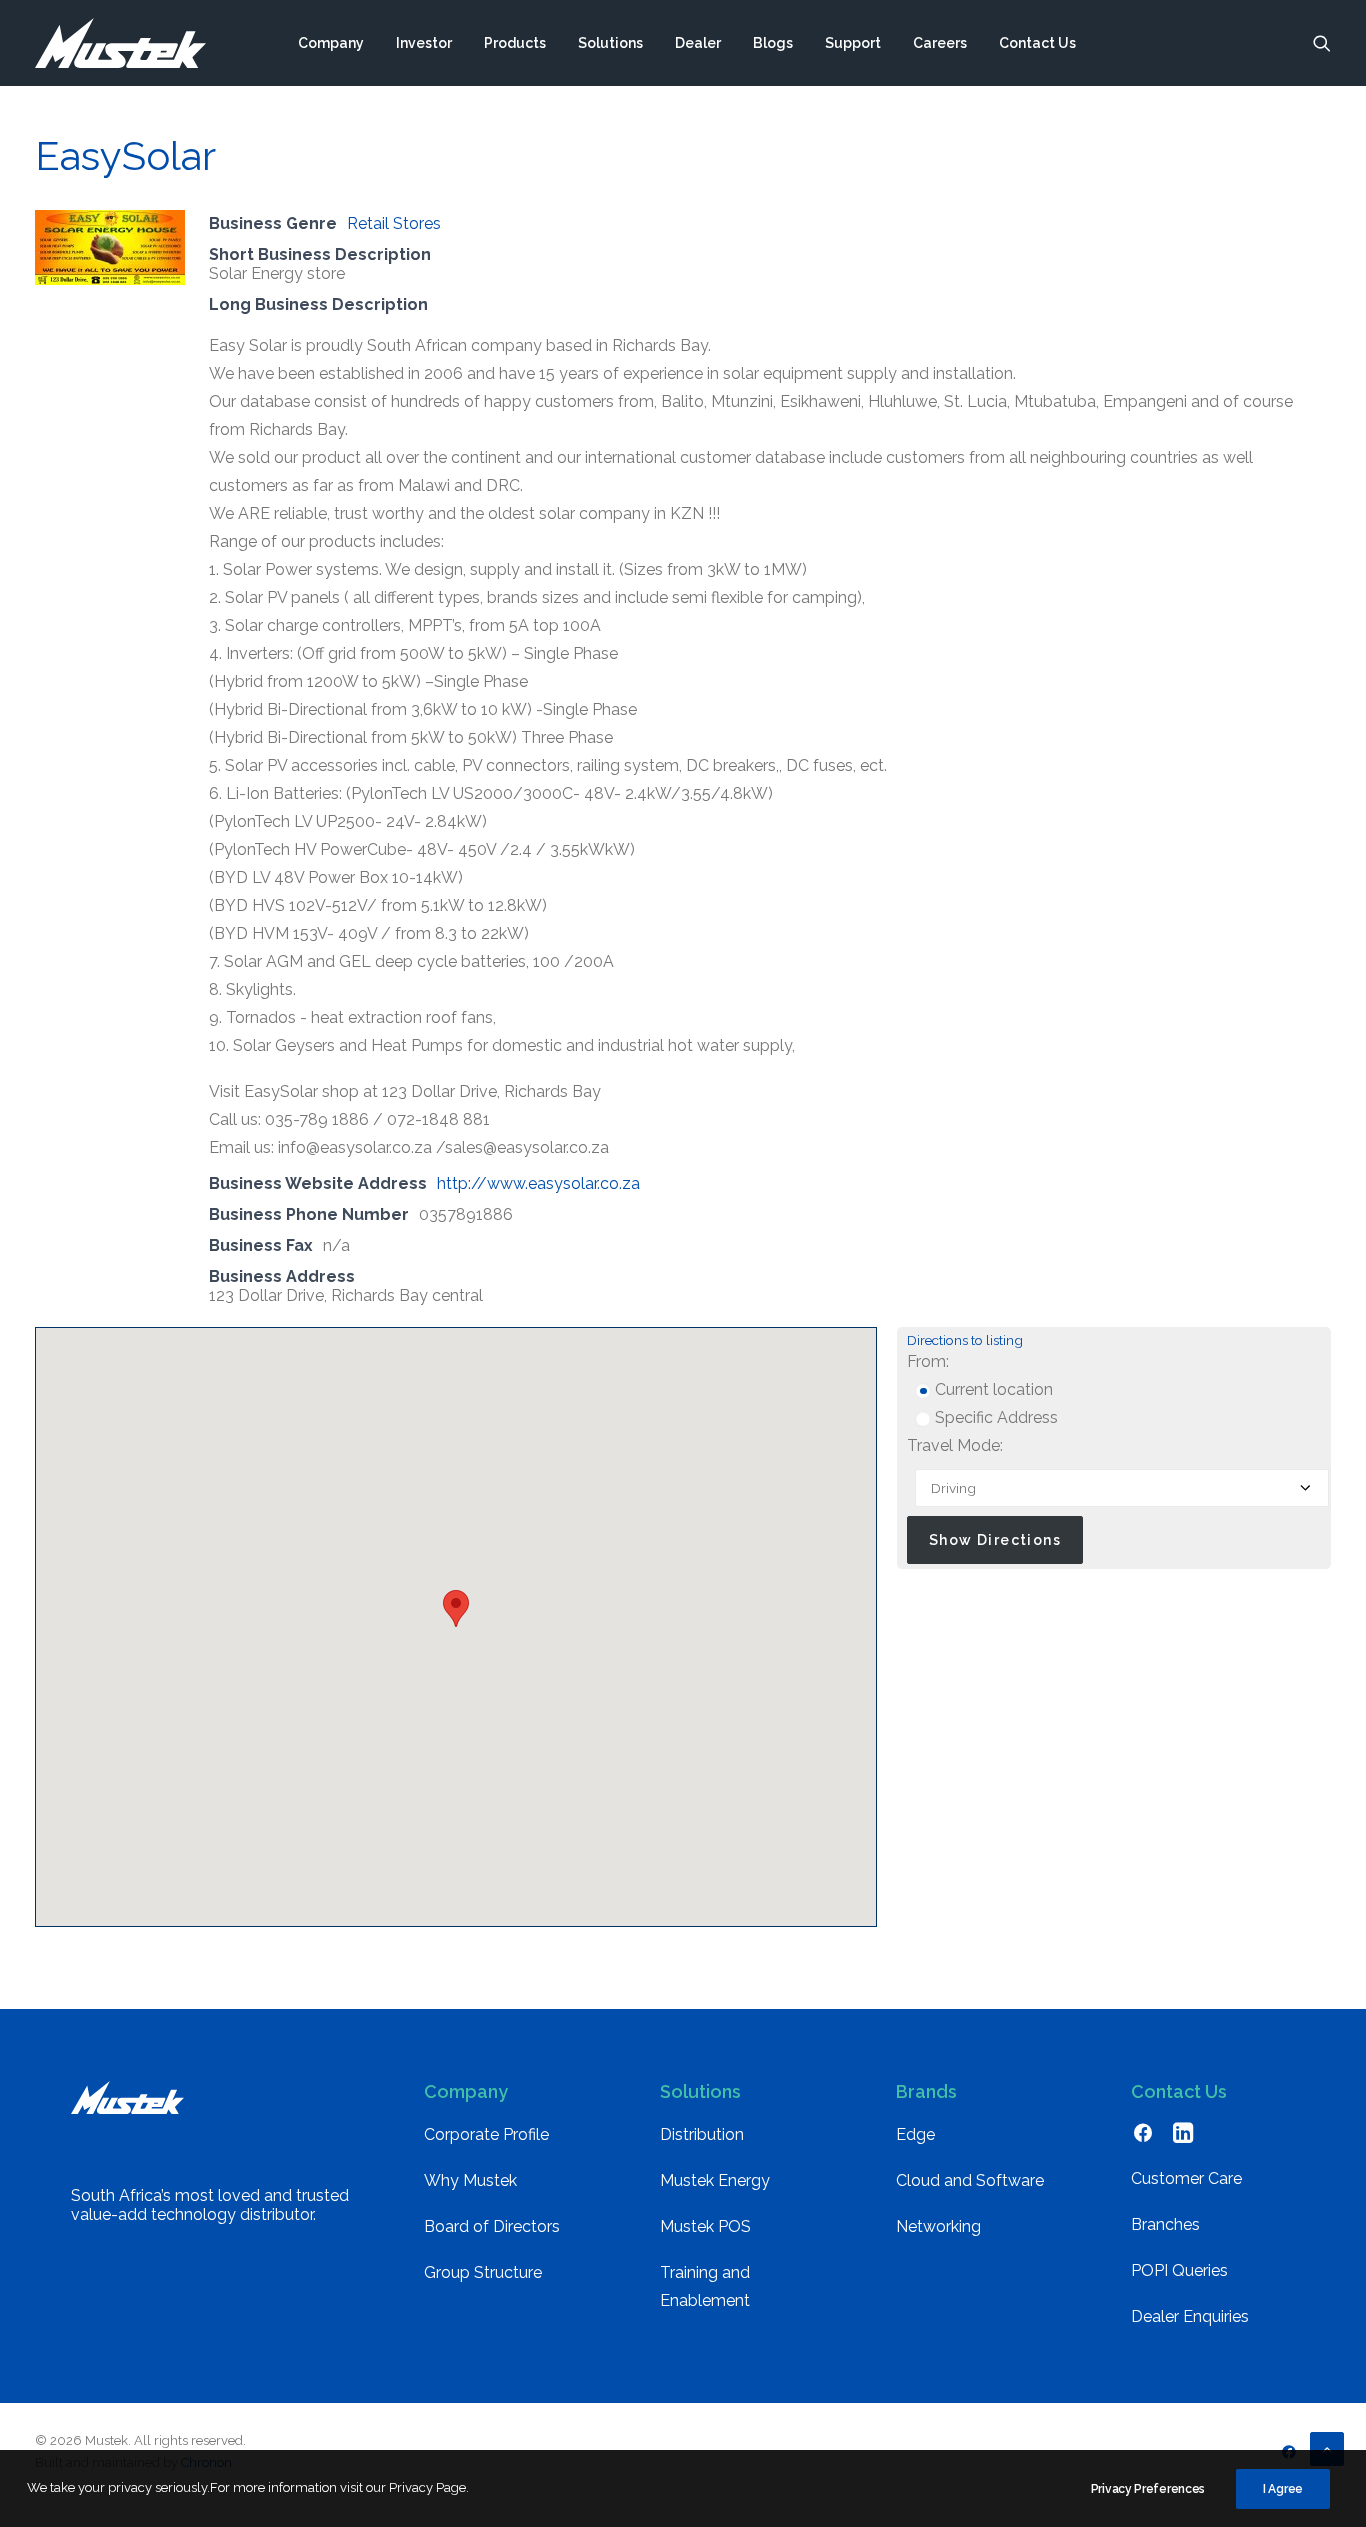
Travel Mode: (955, 1445)
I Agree (1283, 2489)
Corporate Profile (486, 2134)
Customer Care (1186, 2178)
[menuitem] (331, 43)
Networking (938, 2226)
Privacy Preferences (1148, 2489)
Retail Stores (394, 223)
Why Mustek (470, 2180)
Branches (1165, 2224)
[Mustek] (120, 43)
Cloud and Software (970, 2180)
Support (853, 43)
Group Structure (483, 2272)
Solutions (610, 43)
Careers (940, 43)
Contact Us (1037, 43)
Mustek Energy (715, 2180)
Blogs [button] (773, 43)
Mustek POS (705, 2226)
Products (515, 43)
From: (928, 1361)
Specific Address (994, 1417)
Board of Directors (492, 2226)
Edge (915, 2134)
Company (331, 43)
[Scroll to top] (1327, 2447)
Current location (992, 1389)
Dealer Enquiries (1190, 2316)
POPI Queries (1179, 2270)
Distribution (702, 2134)
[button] (1322, 43)
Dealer (698, 43)
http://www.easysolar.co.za (538, 1183)
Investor (424, 43)
